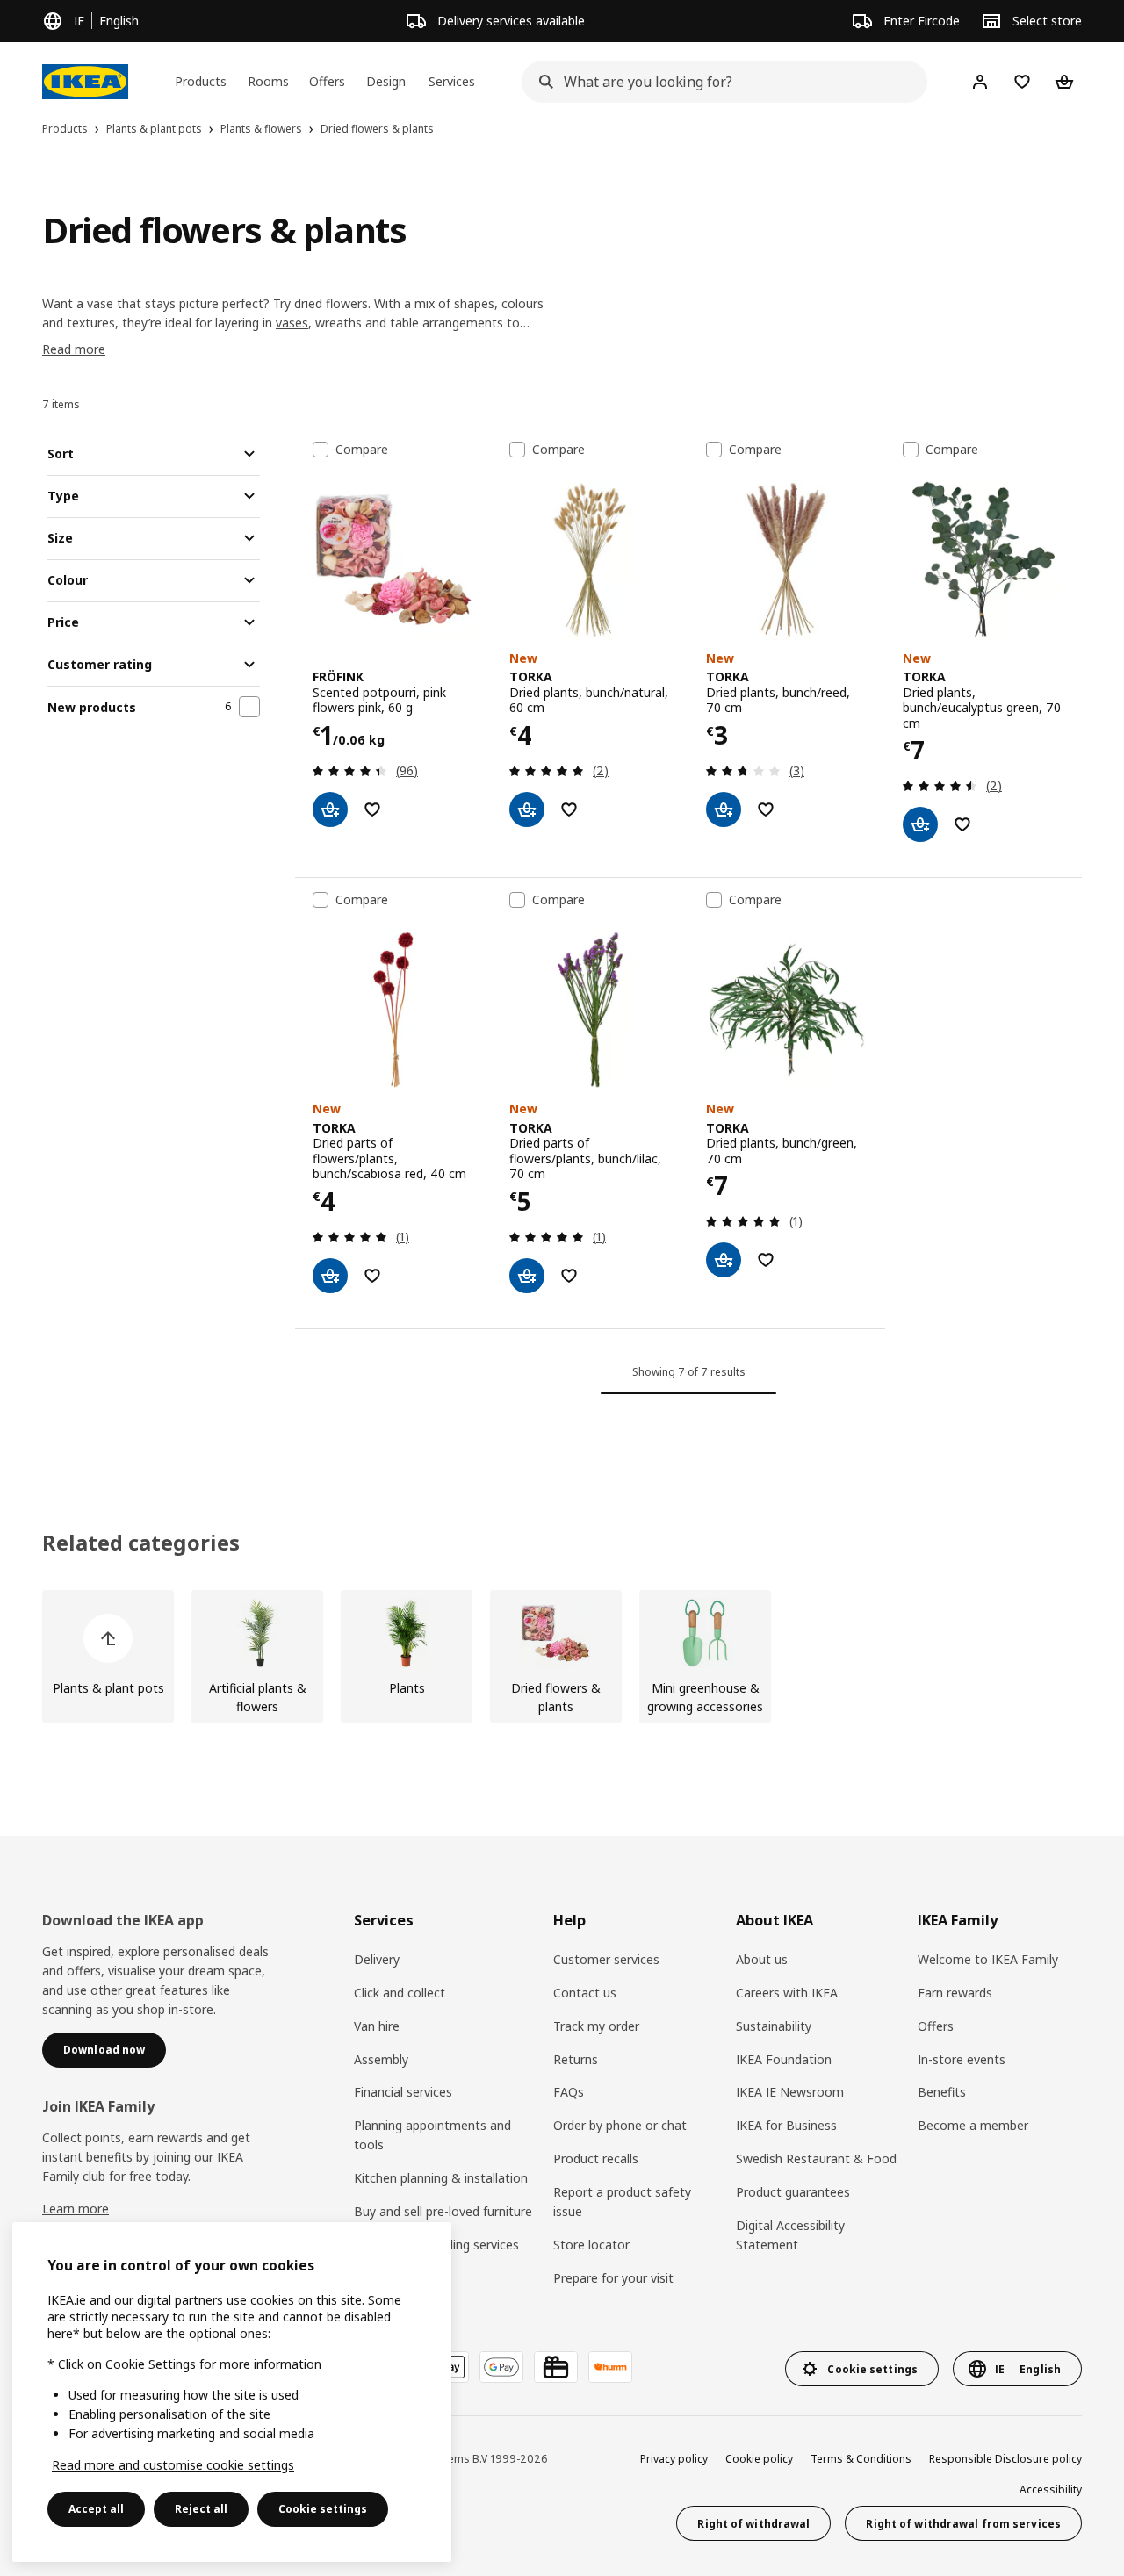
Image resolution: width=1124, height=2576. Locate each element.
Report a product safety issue (622, 2202)
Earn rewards (955, 1993)
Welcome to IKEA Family (988, 1959)
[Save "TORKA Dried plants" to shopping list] (569, 809)
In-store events (962, 2059)
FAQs (569, 2092)
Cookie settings (323, 2509)
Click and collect (400, 1993)
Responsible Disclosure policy (1005, 2459)
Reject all (201, 2509)
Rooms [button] (268, 81)
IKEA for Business (786, 2125)
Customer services (606, 1959)
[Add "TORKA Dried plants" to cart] (527, 809)
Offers (936, 2026)
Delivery (377, 1959)
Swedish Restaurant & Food (816, 2159)
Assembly (381, 2059)
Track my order (596, 2026)
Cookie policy (759, 2459)
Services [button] (452, 81)
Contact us (585, 1993)
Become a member (973, 2125)
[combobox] (719, 82)
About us (762, 1959)
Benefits (942, 2092)
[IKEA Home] (85, 82)
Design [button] (386, 81)
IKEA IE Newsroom (790, 2092)
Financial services (403, 2092)
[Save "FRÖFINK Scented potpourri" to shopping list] (372, 809)
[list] (562, 1657)
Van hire (377, 2026)
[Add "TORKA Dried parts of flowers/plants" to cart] (330, 1276)
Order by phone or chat (620, 2125)
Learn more (76, 2209)
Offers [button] (327, 81)
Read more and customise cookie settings (173, 2465)
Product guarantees (793, 2192)
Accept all (96, 2509)
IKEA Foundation (784, 2059)
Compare (362, 450)
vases (292, 323)
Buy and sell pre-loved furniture (443, 2211)
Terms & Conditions (861, 2459)
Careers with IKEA (787, 1993)
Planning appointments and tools (432, 2135)
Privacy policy (674, 2459)
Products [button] (201, 81)
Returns (576, 2059)
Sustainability (774, 2026)
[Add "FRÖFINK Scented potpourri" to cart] (330, 809)
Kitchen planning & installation (441, 2178)
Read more (74, 349)
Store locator (591, 2245)
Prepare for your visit (613, 2278)
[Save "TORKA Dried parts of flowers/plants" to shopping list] (372, 1276)
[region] (232, 2392)
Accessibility (1051, 2490)
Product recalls (596, 2159)
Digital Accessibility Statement (790, 2235)
